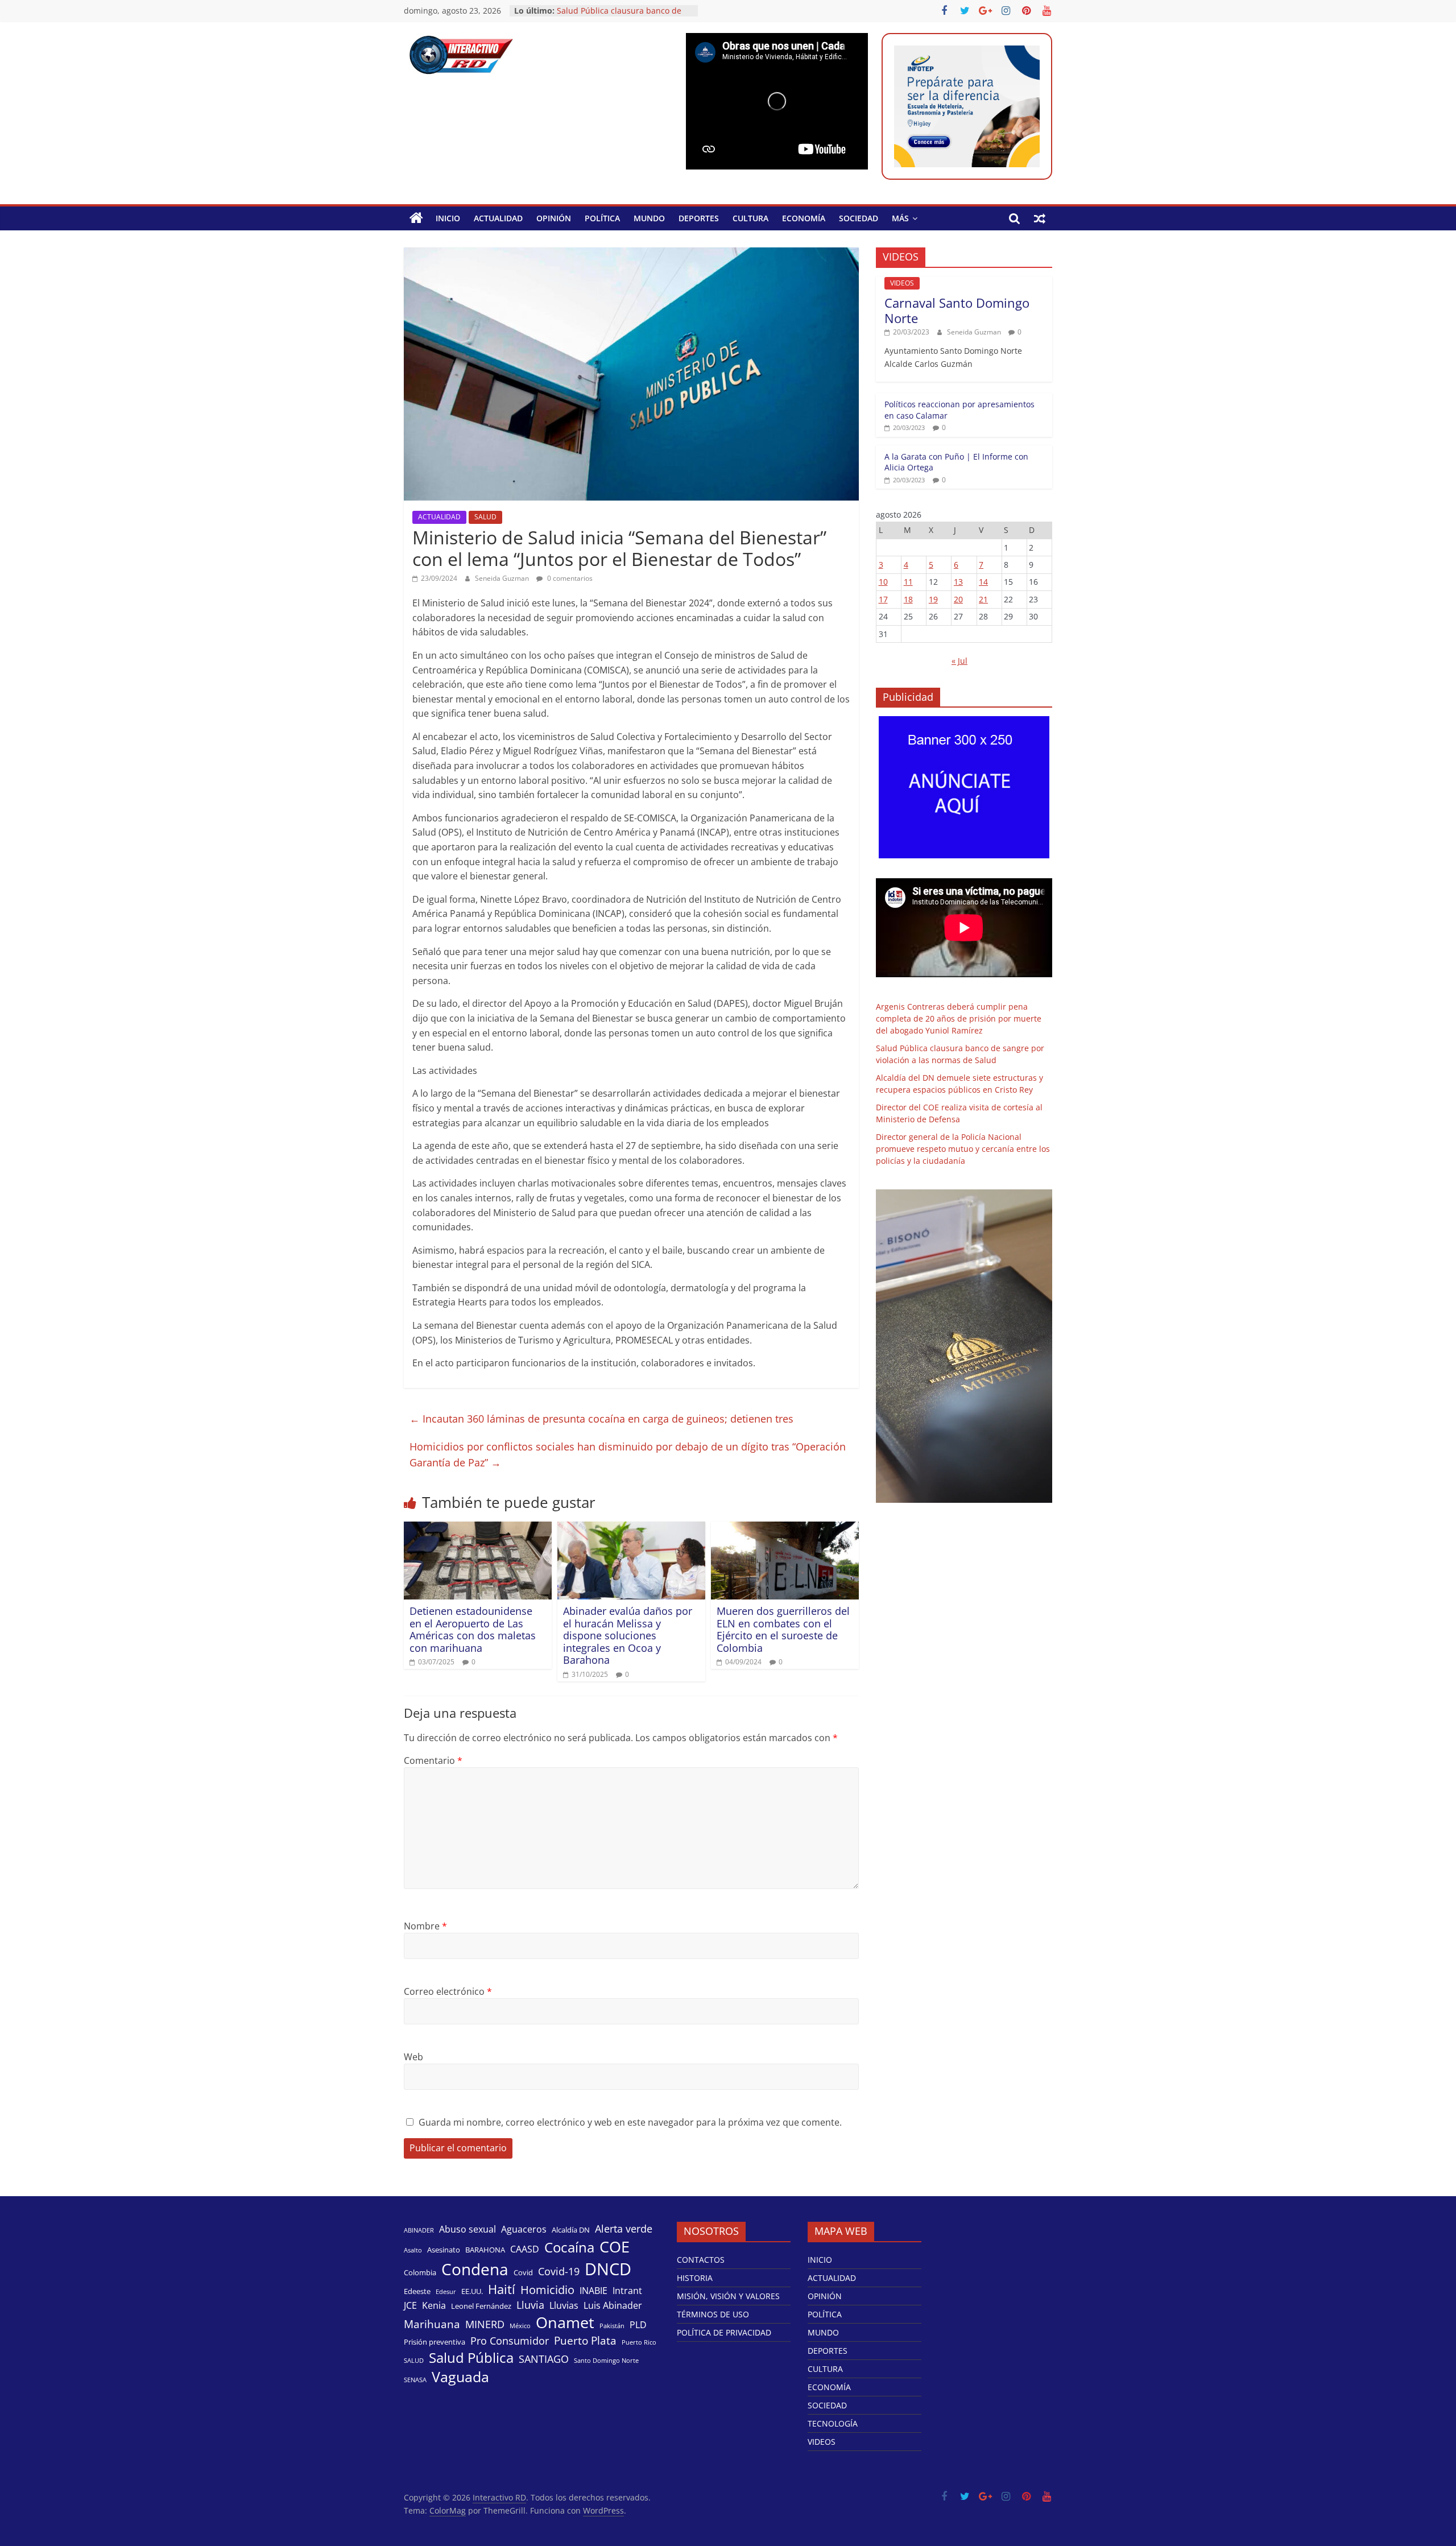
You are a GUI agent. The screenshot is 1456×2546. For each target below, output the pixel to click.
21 (983, 599)
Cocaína (569, 2247)
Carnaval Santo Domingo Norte (957, 310)
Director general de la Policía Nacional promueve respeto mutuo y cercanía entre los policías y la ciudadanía (963, 1149)
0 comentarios (569, 578)
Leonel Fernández (481, 2306)
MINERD (485, 2324)
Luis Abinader (613, 2306)
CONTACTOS (701, 2260)
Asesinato (444, 2250)
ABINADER (419, 2230)
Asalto (413, 2250)
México (520, 2326)
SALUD (485, 517)
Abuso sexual (468, 2229)
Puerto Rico (639, 2342)
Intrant (627, 2291)
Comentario (433, 1760)
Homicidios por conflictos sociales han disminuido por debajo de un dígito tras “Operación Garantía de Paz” (628, 1455)
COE (615, 2247)
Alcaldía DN (571, 2230)
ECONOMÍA (804, 218)
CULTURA (750, 218)
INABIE (593, 2291)
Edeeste (417, 2291)
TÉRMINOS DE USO (713, 2314)
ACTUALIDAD (498, 218)
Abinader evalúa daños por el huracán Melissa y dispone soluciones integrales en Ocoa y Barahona (628, 1635)
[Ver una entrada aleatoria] (1040, 218)
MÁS (900, 218)
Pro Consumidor (510, 2341)
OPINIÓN (554, 218)
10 (883, 582)
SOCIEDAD (859, 218)
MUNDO (649, 218)
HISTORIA (695, 2278)
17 (883, 599)
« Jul (959, 661)
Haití (502, 2289)
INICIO (448, 218)
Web (413, 2057)
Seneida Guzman (503, 578)
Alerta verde (624, 2229)
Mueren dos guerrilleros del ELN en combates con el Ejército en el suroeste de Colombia (783, 1629)
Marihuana (432, 2324)
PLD (638, 2325)
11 (908, 582)
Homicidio (547, 2289)
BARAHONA (485, 2250)
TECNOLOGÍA (833, 2423)
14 (983, 582)
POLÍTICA (602, 218)
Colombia (420, 2272)
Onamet (565, 2322)
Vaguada (460, 2377)
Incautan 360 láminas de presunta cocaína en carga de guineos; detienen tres (601, 1419)
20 (958, 599)
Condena (475, 2269)
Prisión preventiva (435, 2342)
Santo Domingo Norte (606, 2361)
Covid (523, 2272)
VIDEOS (902, 283)
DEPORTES (699, 218)
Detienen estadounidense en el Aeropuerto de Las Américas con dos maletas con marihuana (473, 1629)
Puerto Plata (585, 2341)
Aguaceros (524, 2229)
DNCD (608, 2269)
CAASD (525, 2249)
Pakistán (612, 2326)
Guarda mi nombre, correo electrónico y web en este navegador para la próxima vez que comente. (630, 2122)
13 (958, 582)
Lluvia (530, 2305)
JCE (410, 2306)
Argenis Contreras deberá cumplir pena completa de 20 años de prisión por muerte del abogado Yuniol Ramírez (959, 1018)
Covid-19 (559, 2271)
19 (933, 599)
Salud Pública (471, 2358)
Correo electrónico (448, 1991)
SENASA (415, 2380)
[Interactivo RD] (416, 218)
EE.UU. (472, 2291)
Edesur (446, 2292)
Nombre (425, 1926)
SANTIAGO (544, 2359)
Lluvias (564, 2306)
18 (908, 599)
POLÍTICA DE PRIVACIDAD (724, 2332)
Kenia (434, 2306)
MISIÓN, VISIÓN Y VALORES (728, 2296)
